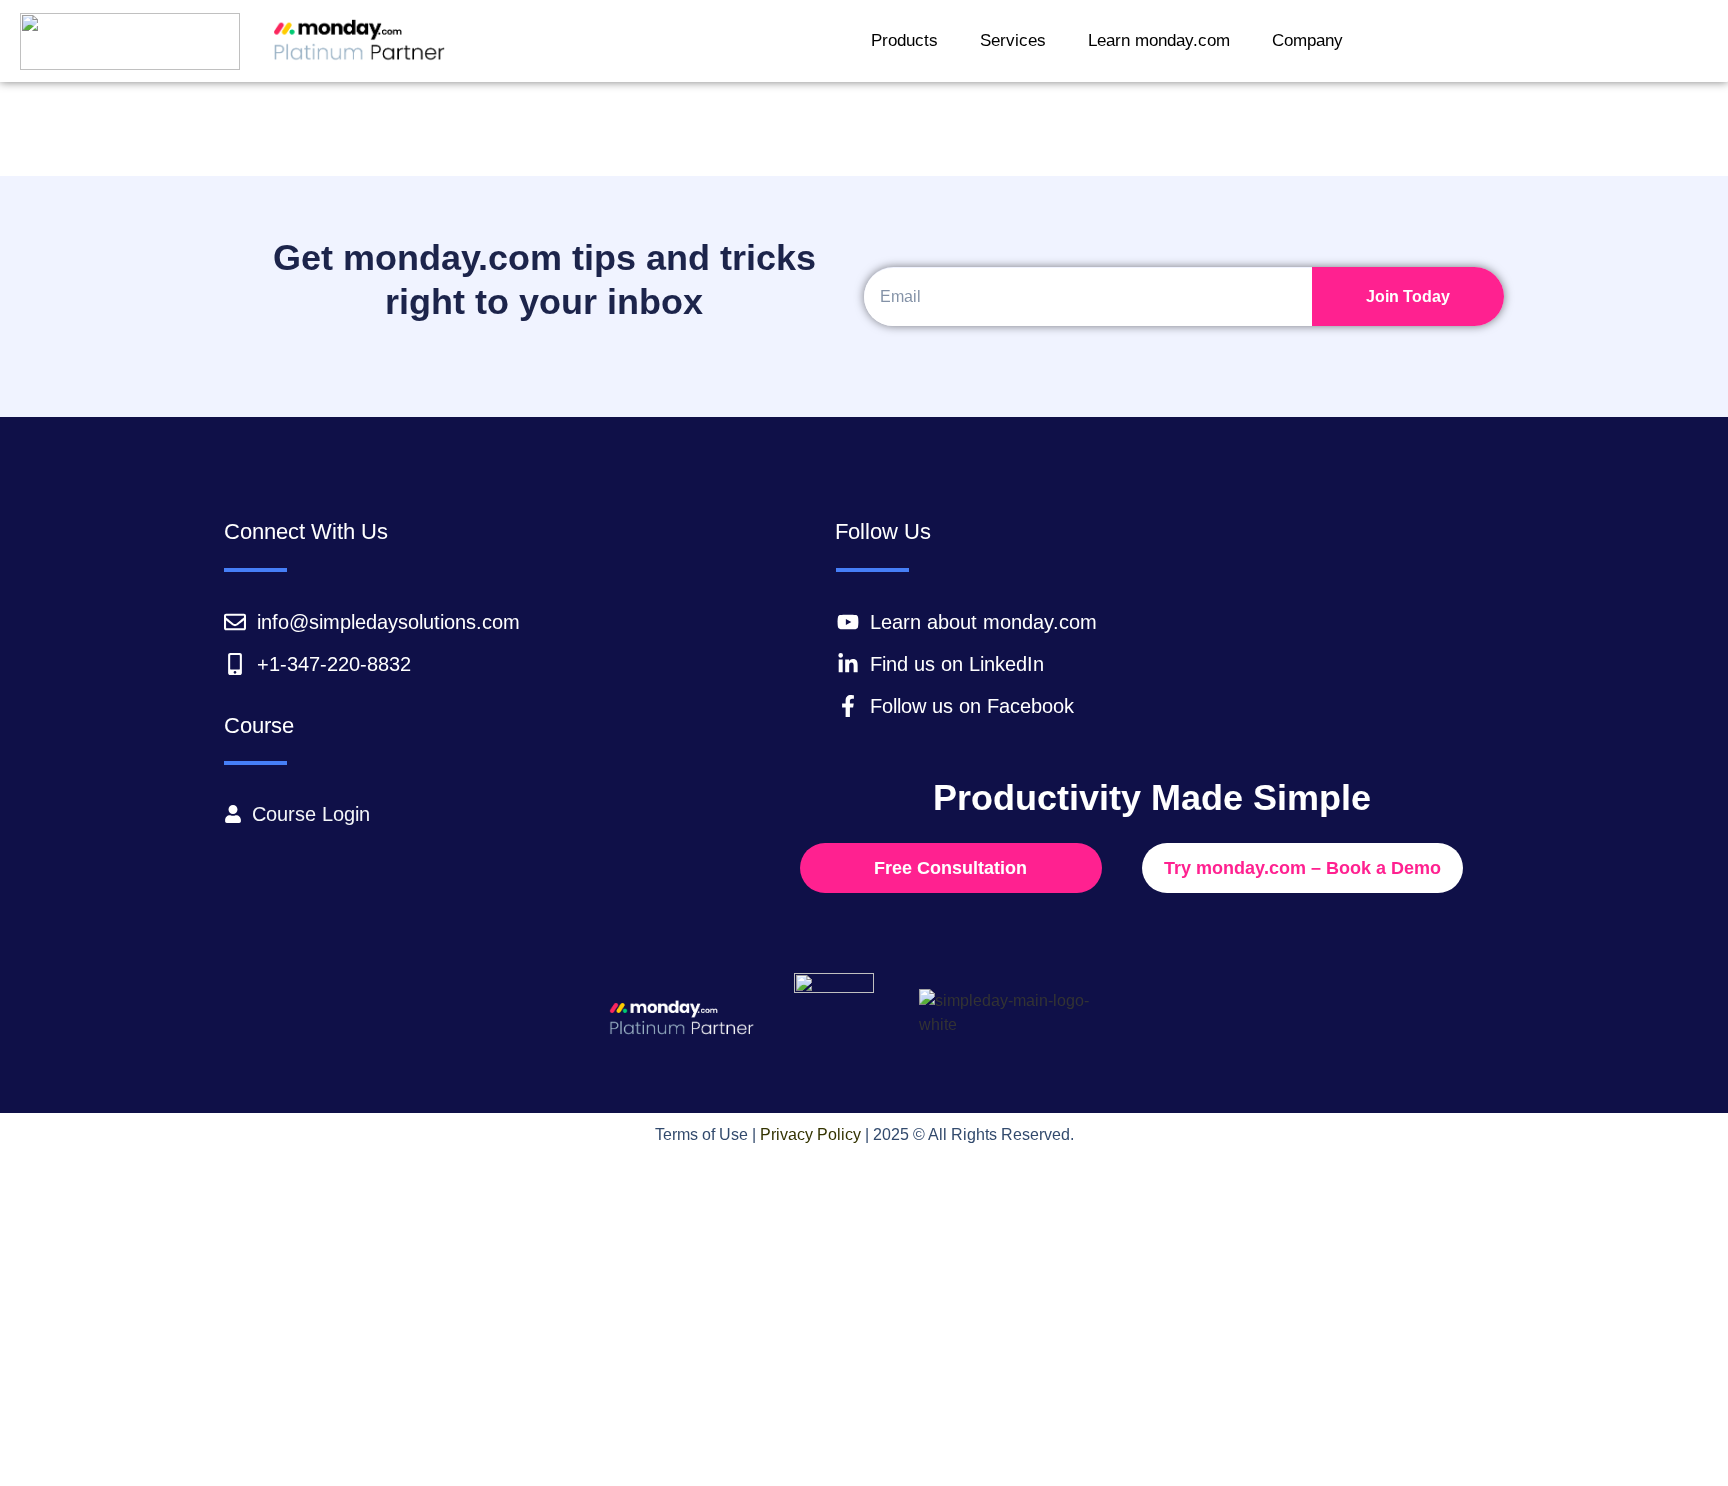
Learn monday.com (1159, 40)
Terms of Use (701, 1134)
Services (1013, 40)
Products (904, 40)
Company (1307, 40)
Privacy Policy (810, 1134)
